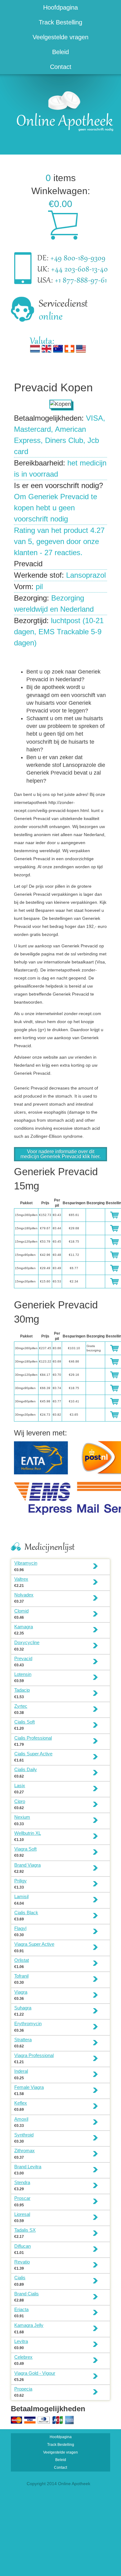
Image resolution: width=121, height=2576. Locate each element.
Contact (61, 67)
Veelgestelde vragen (60, 37)
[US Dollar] (81, 349)
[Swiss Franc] (69, 349)
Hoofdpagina (60, 7)
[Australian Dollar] (58, 349)
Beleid (60, 52)
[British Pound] (47, 349)
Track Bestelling (60, 22)
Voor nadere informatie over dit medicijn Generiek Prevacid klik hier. (60, 1154)
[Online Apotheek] (62, 110)
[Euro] (35, 349)
